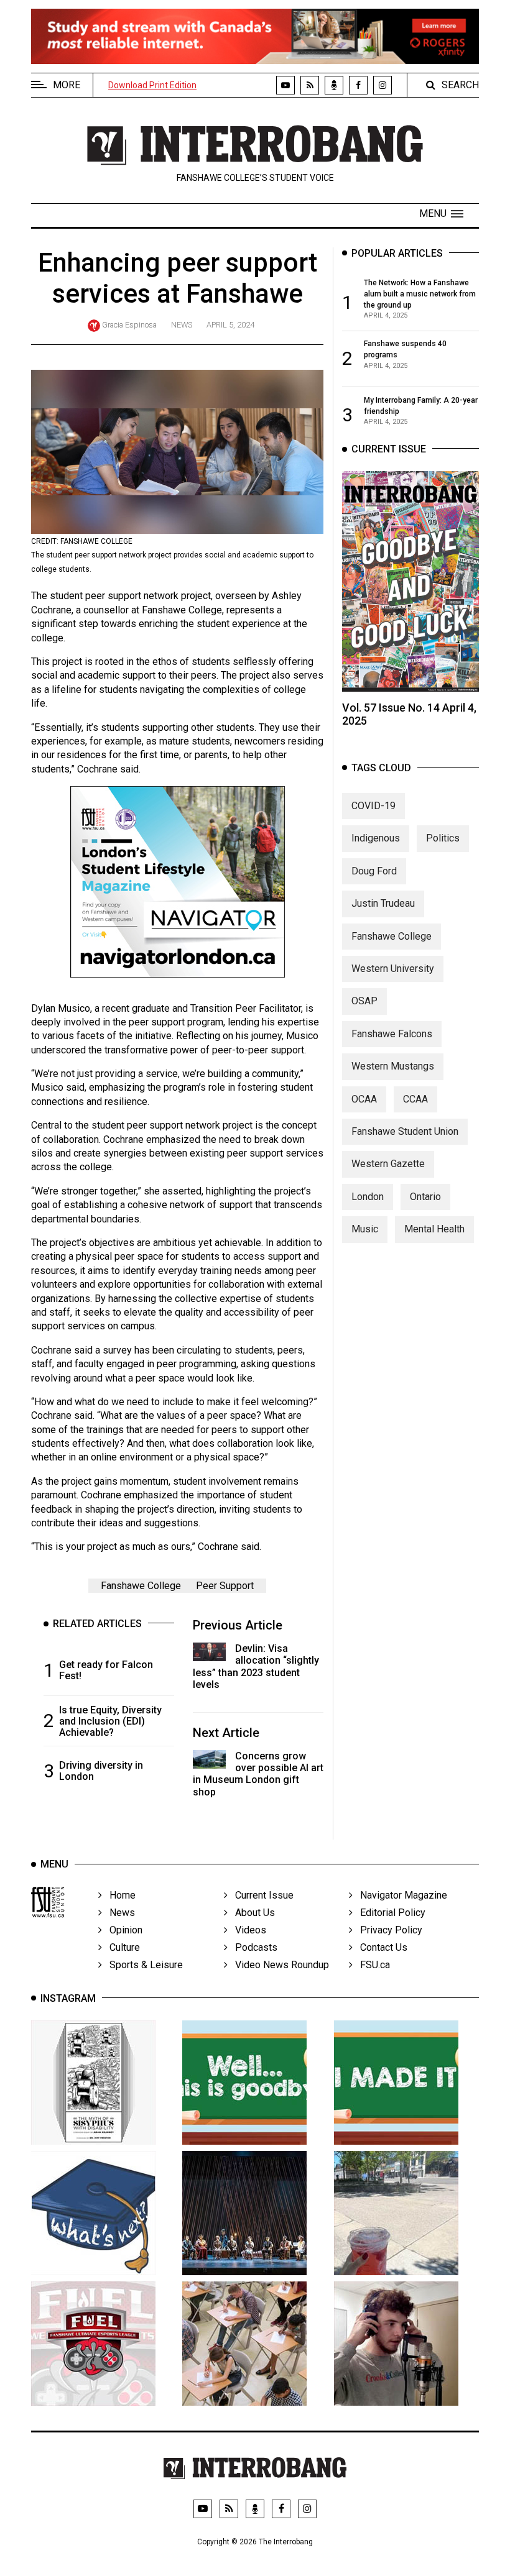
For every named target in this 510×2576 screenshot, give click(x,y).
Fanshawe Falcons (392, 1034)
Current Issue (261, 1895)
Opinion (122, 1930)
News (182, 325)
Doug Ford (374, 871)
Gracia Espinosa (129, 325)
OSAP (364, 1001)
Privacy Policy (387, 1930)
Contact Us (380, 1947)
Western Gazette (388, 1164)
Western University (393, 969)
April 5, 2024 (230, 325)
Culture (121, 1947)
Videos (247, 1930)
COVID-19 (373, 806)
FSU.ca (371, 1965)
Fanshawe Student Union (405, 1131)
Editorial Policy (389, 1913)
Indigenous (376, 838)
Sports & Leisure (142, 1965)
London (368, 1197)
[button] (441, 214)
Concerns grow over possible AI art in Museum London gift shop (258, 1774)
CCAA (415, 1099)
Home (119, 1895)
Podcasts (253, 1947)
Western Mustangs (393, 1066)
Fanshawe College (141, 1586)
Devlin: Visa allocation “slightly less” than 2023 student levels (256, 1666)
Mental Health (434, 1229)
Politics (443, 838)
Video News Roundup (278, 1965)
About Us (251, 1913)
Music (365, 1229)
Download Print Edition (152, 85)
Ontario (425, 1197)
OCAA (364, 1099)
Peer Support (225, 1586)
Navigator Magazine (400, 1895)
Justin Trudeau (383, 903)
